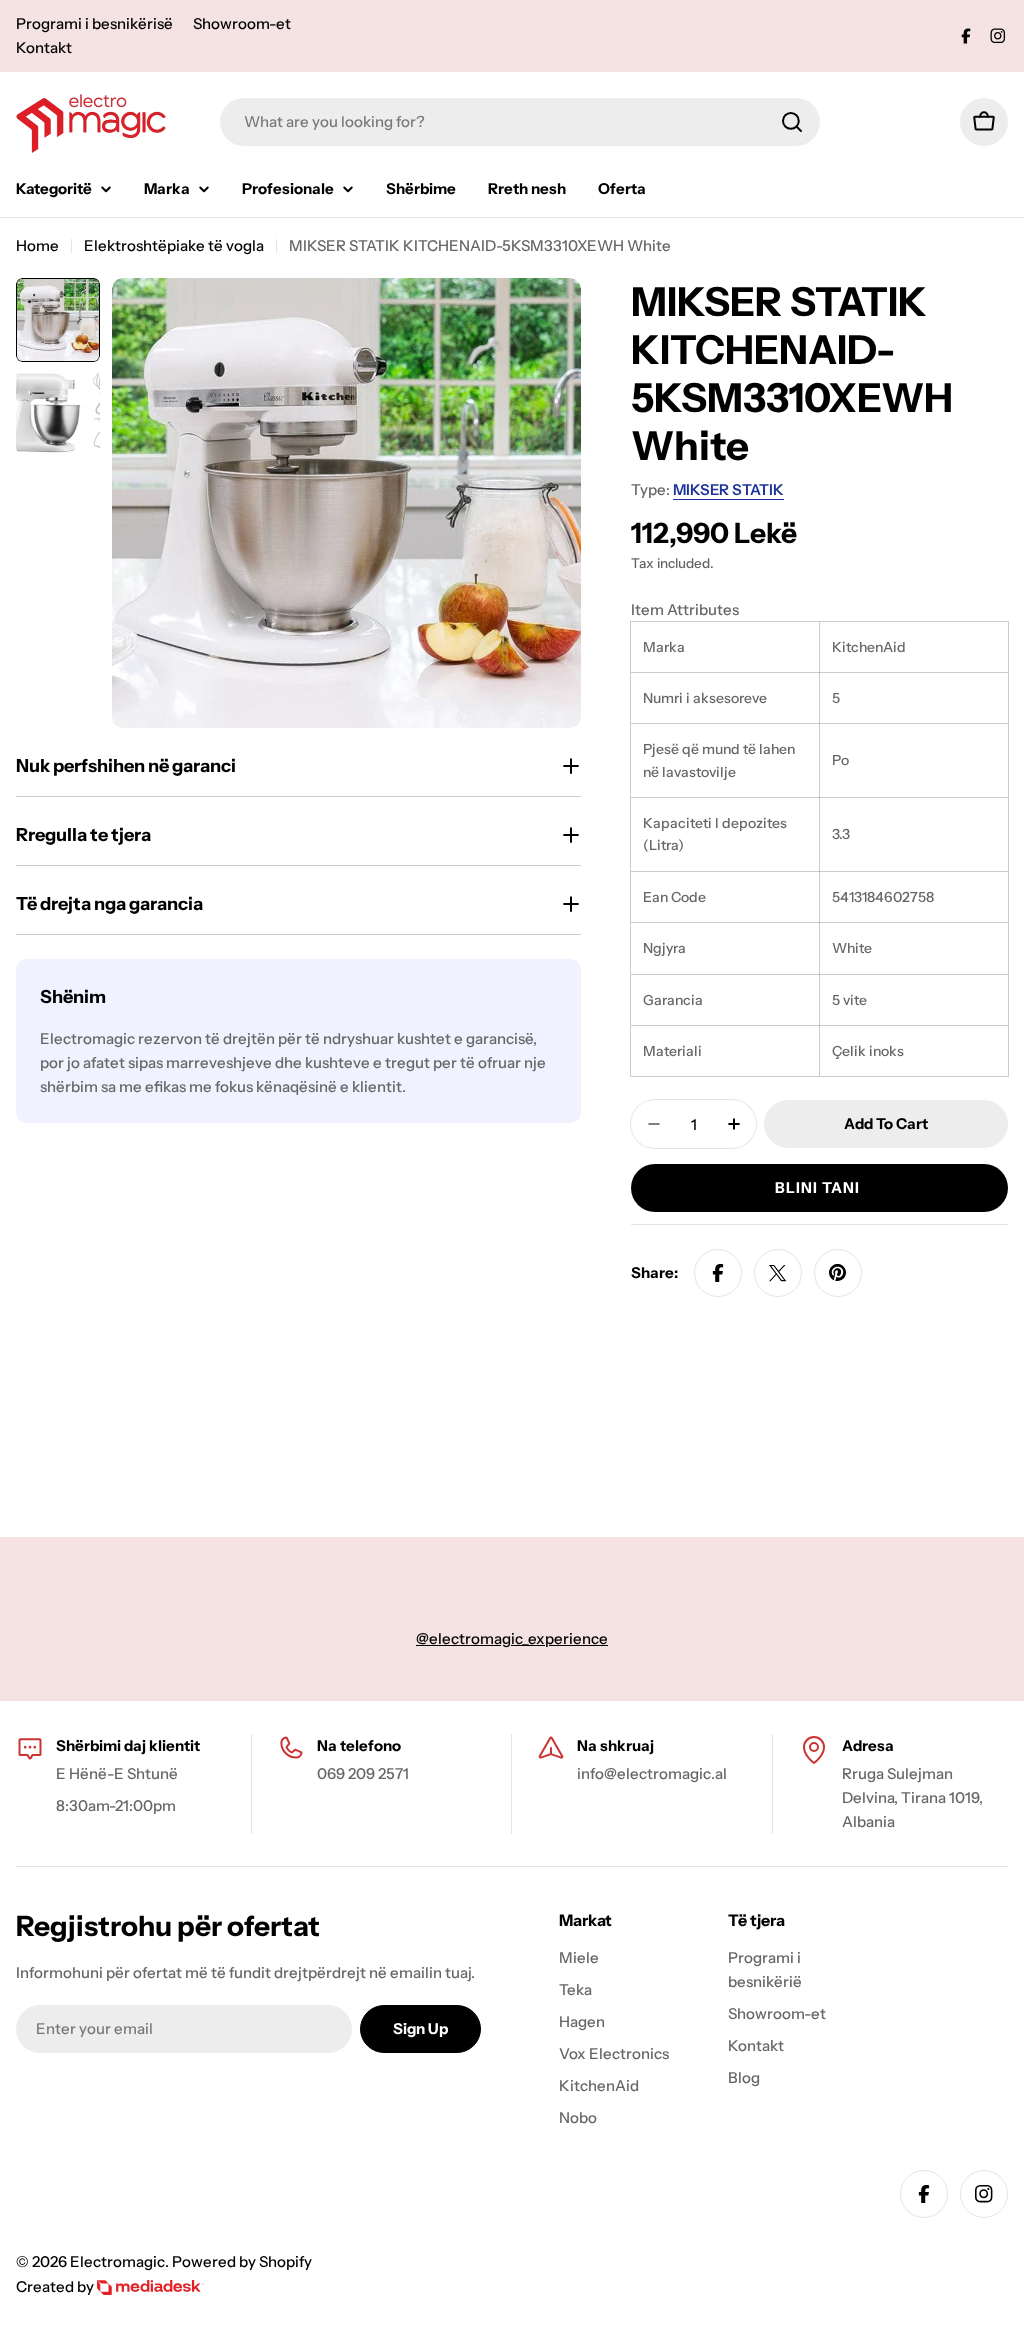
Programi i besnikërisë (94, 23)
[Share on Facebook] (718, 1273)
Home (37, 245)
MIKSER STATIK (728, 489)
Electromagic (117, 2261)
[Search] (792, 122)
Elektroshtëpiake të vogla (174, 245)
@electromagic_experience (512, 1638)
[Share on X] (778, 1273)
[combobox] (520, 122)
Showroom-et (242, 23)
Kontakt (44, 47)
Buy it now (819, 1188)
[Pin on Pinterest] (838, 1273)
